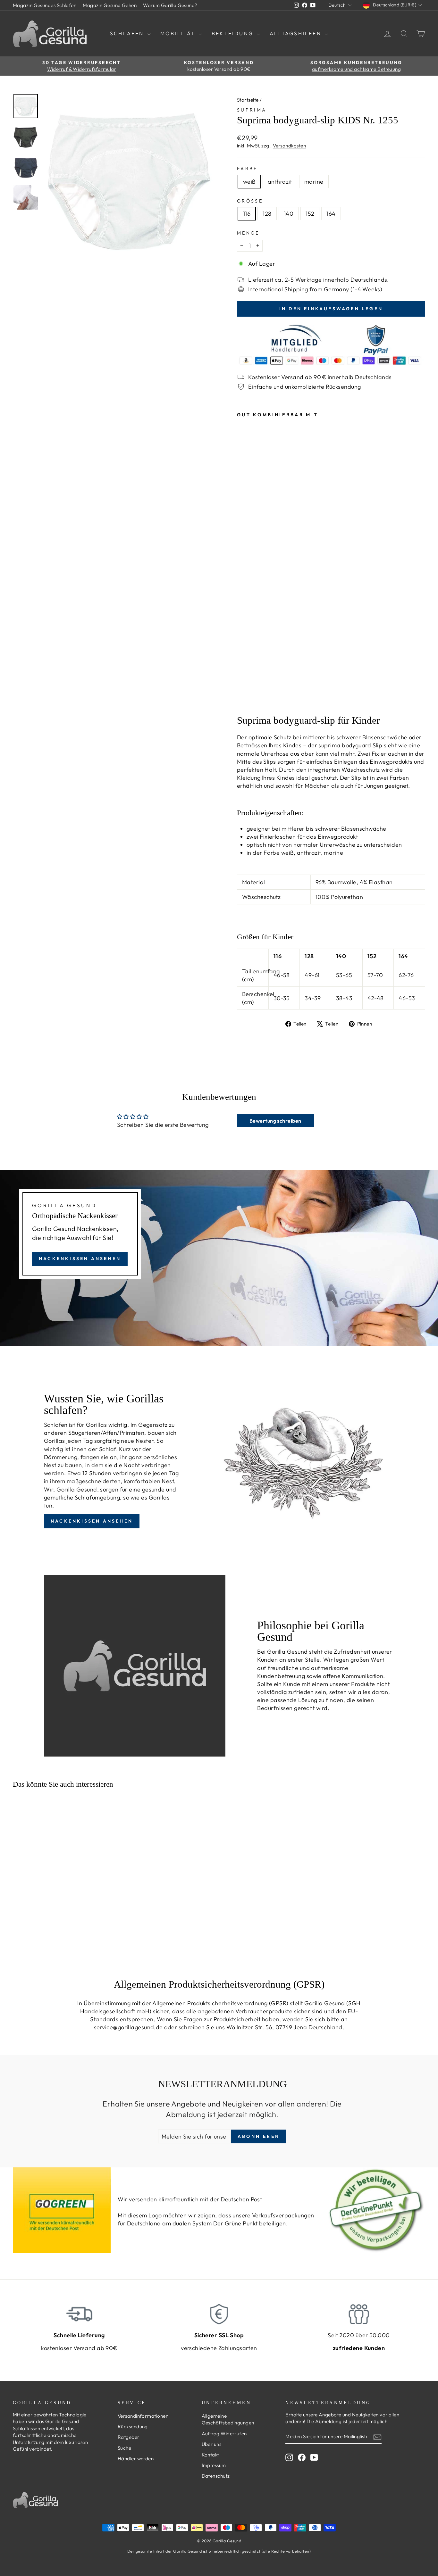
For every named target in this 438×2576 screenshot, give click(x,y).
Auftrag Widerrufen (224, 2434)
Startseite (248, 100)
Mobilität (179, 33)
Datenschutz (216, 2476)
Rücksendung (133, 2426)
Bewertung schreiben (275, 1121)
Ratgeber (129, 2437)
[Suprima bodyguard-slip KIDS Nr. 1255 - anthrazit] (250, 696)
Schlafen (128, 33)
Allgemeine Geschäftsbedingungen (228, 2419)
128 (267, 214)
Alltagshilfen (296, 33)
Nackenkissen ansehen (80, 1259)
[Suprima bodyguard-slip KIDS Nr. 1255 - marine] (259, 696)
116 (247, 214)
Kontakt (210, 2455)
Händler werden (136, 2459)
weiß (249, 182)
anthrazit (280, 182)
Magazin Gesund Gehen (110, 5)
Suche (124, 2448)
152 (310, 214)
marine (314, 182)
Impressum (214, 2465)
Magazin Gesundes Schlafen (45, 5)
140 (289, 214)
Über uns (212, 2444)
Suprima (252, 110)
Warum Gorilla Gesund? (170, 5)
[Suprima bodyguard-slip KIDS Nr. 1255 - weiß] (241, 696)
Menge (248, 233)
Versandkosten (289, 146)
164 (331, 214)
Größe (250, 201)
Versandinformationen (143, 2416)
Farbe (247, 169)
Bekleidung (233, 33)
